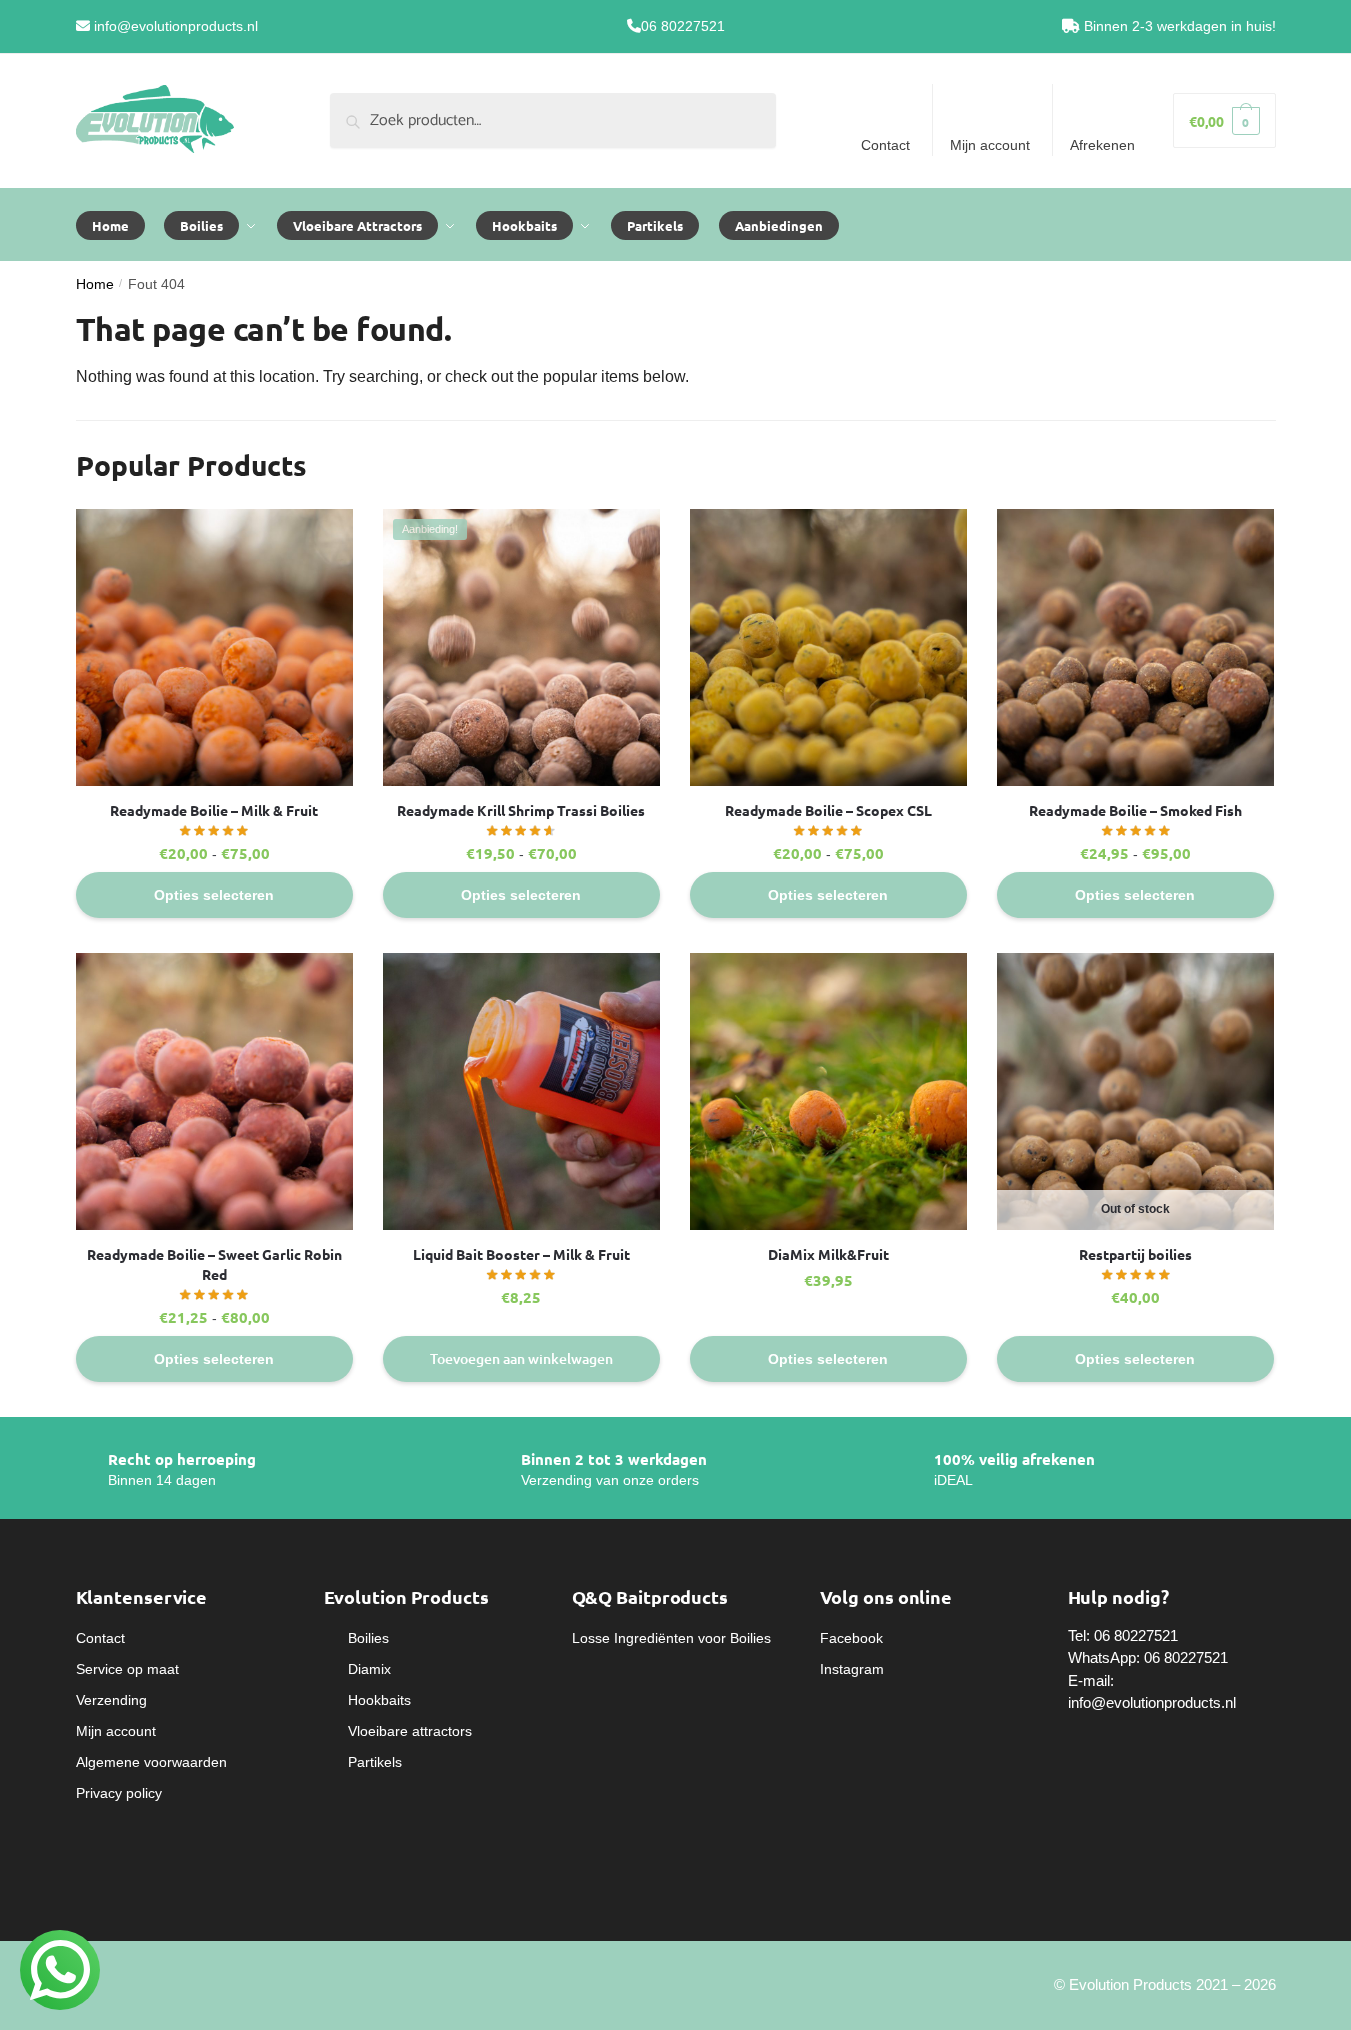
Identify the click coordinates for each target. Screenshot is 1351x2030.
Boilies (368, 1638)
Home (95, 284)
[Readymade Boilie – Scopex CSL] (828, 647)
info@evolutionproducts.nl (176, 26)
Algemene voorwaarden (151, 1762)
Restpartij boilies (1135, 1254)
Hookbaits (379, 1700)
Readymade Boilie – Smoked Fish (1135, 810)
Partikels (375, 1762)
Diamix (369, 1669)
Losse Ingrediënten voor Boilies (671, 1638)
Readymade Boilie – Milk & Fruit (214, 810)
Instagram (852, 1669)
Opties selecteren (214, 895)
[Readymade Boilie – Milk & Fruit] (214, 647)
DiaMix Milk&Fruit (828, 1254)
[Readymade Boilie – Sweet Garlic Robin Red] (214, 1091)
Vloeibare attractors (410, 1731)
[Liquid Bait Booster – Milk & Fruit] (521, 1091)
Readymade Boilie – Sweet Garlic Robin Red (214, 1264)
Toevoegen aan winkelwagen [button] (521, 1358)
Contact (885, 145)
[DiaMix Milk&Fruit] (828, 1091)
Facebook (851, 1638)
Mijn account (990, 145)
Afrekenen (1102, 145)
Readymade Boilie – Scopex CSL (828, 810)
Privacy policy (119, 1793)
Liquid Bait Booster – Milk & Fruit (521, 1254)
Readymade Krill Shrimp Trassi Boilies (521, 810)
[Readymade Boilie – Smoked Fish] (1135, 647)
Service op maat (127, 1669)
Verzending (111, 1700)
